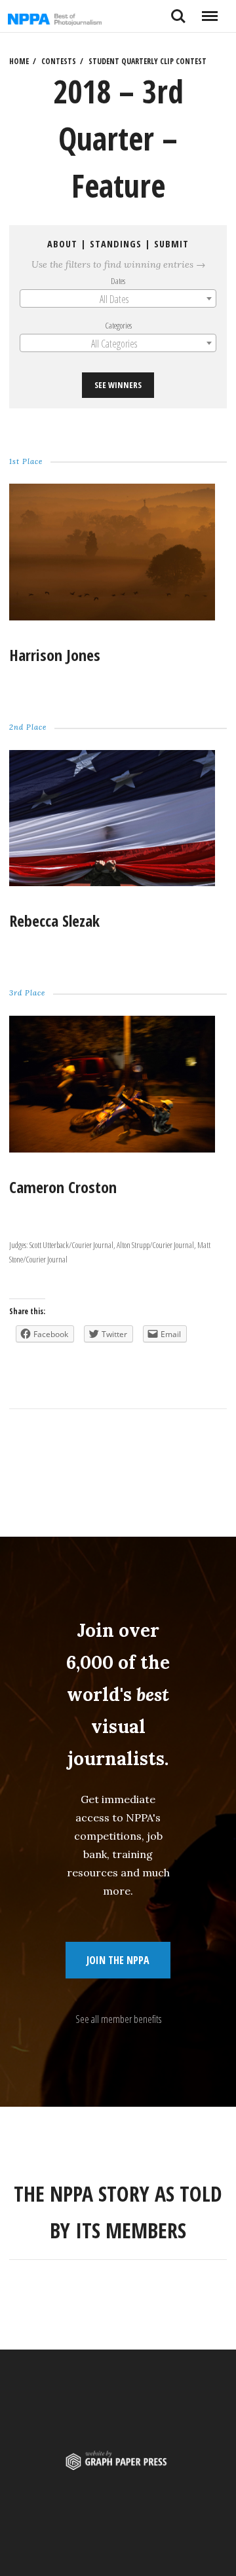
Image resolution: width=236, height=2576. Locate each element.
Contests (59, 61)
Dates (118, 281)
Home (19, 61)
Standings (116, 244)
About (62, 244)
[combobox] (118, 298)
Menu (209, 11)
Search (178, 11)
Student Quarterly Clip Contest (147, 61)
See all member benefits (118, 2019)
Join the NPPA (118, 1960)
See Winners (118, 385)
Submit (171, 244)
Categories (118, 325)
